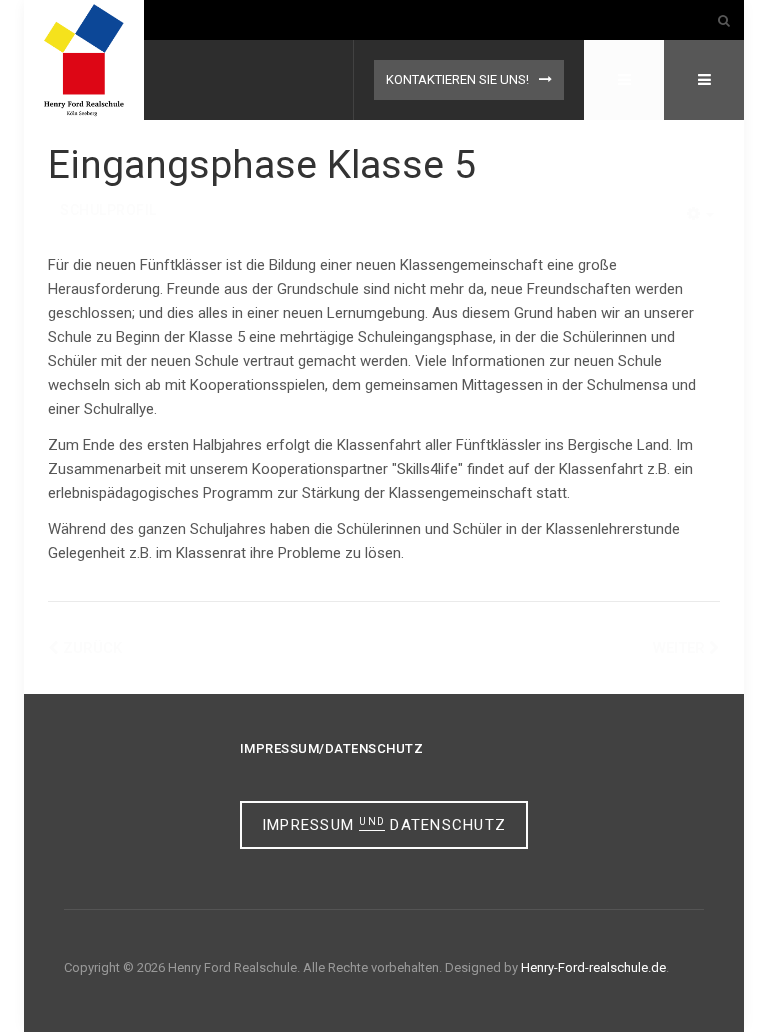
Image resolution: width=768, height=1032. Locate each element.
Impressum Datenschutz (384, 825)
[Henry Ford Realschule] (84, 60)
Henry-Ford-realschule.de (593, 967)
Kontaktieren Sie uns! (457, 79)
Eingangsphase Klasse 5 (262, 165)
